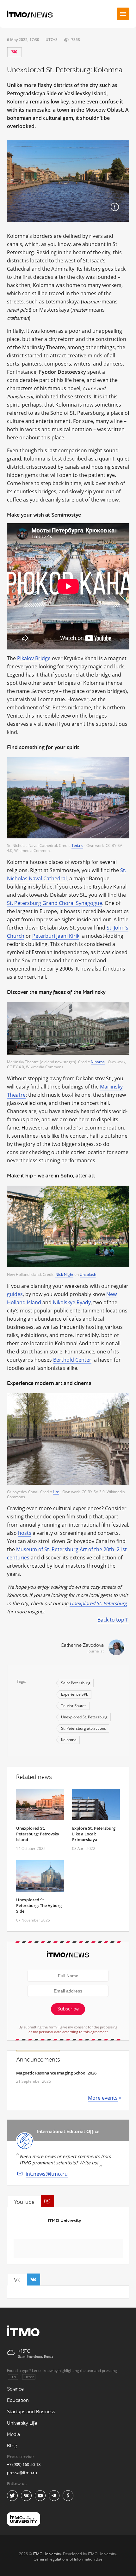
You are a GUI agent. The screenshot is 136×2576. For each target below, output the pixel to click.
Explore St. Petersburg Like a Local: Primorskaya (94, 1834)
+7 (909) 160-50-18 (24, 2464)
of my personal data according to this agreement (68, 2032)
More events (103, 2098)
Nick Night (64, 1274)
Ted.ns (77, 845)
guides (15, 1294)
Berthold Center (72, 1360)
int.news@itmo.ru (47, 2174)
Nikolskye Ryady (72, 1302)
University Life (22, 2423)
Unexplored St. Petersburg (98, 1603)
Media (13, 2435)
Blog (12, 2446)
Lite (56, 1492)
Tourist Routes (74, 1706)
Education (18, 2400)
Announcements (38, 2060)
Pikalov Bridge (34, 658)
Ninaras (98, 1062)
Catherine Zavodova (82, 1645)
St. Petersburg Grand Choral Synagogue (55, 903)
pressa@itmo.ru (22, 2473)
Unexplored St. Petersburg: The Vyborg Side (39, 1905)
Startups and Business (31, 2412)
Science (15, 2389)
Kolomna (69, 1740)
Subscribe (68, 2009)
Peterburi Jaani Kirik (56, 936)
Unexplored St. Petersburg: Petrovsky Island (38, 1834)
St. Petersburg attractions (83, 1728)
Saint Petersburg (76, 1683)
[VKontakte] (14, 52)
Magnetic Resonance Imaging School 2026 (56, 2073)
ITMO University (64, 2221)
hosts (25, 1533)
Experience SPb (75, 1694)
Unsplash (88, 1274)
